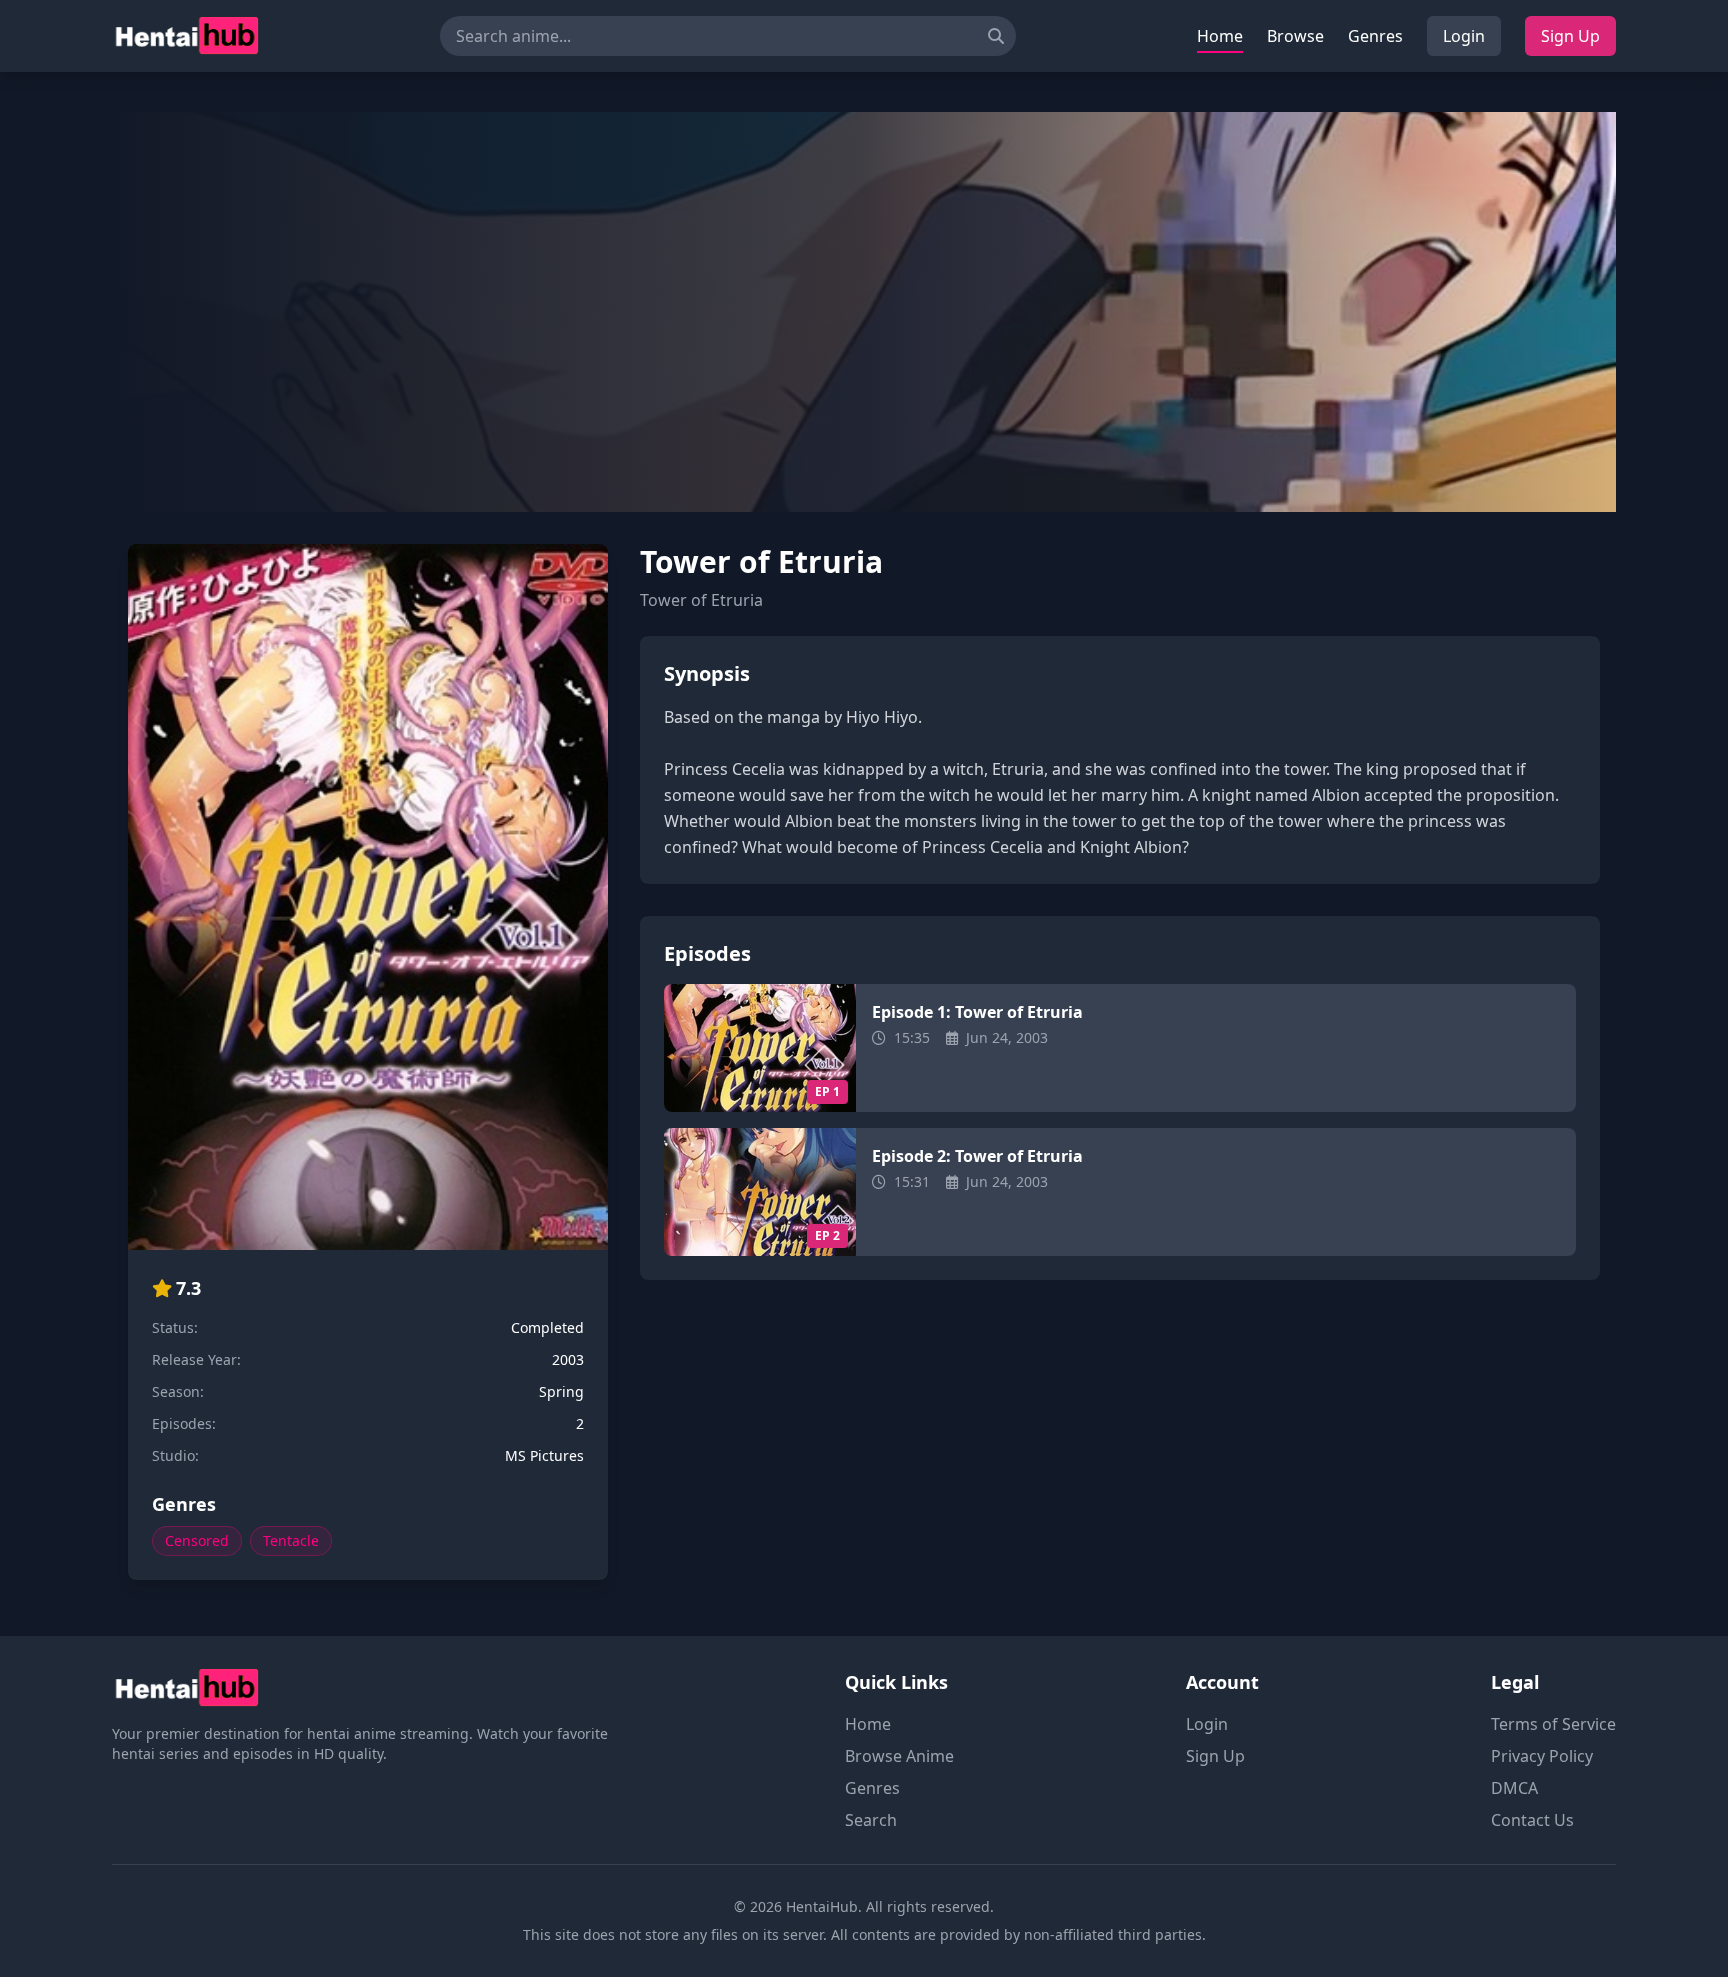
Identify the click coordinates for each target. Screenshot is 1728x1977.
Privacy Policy (1542, 1756)
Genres (1375, 36)
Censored (197, 1540)
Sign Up (1570, 36)
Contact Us (1532, 1820)
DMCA (1514, 1788)
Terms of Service (1553, 1724)
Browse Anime (899, 1756)
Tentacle (291, 1540)
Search (871, 1820)
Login (1464, 36)
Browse (1295, 36)
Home (1220, 36)
